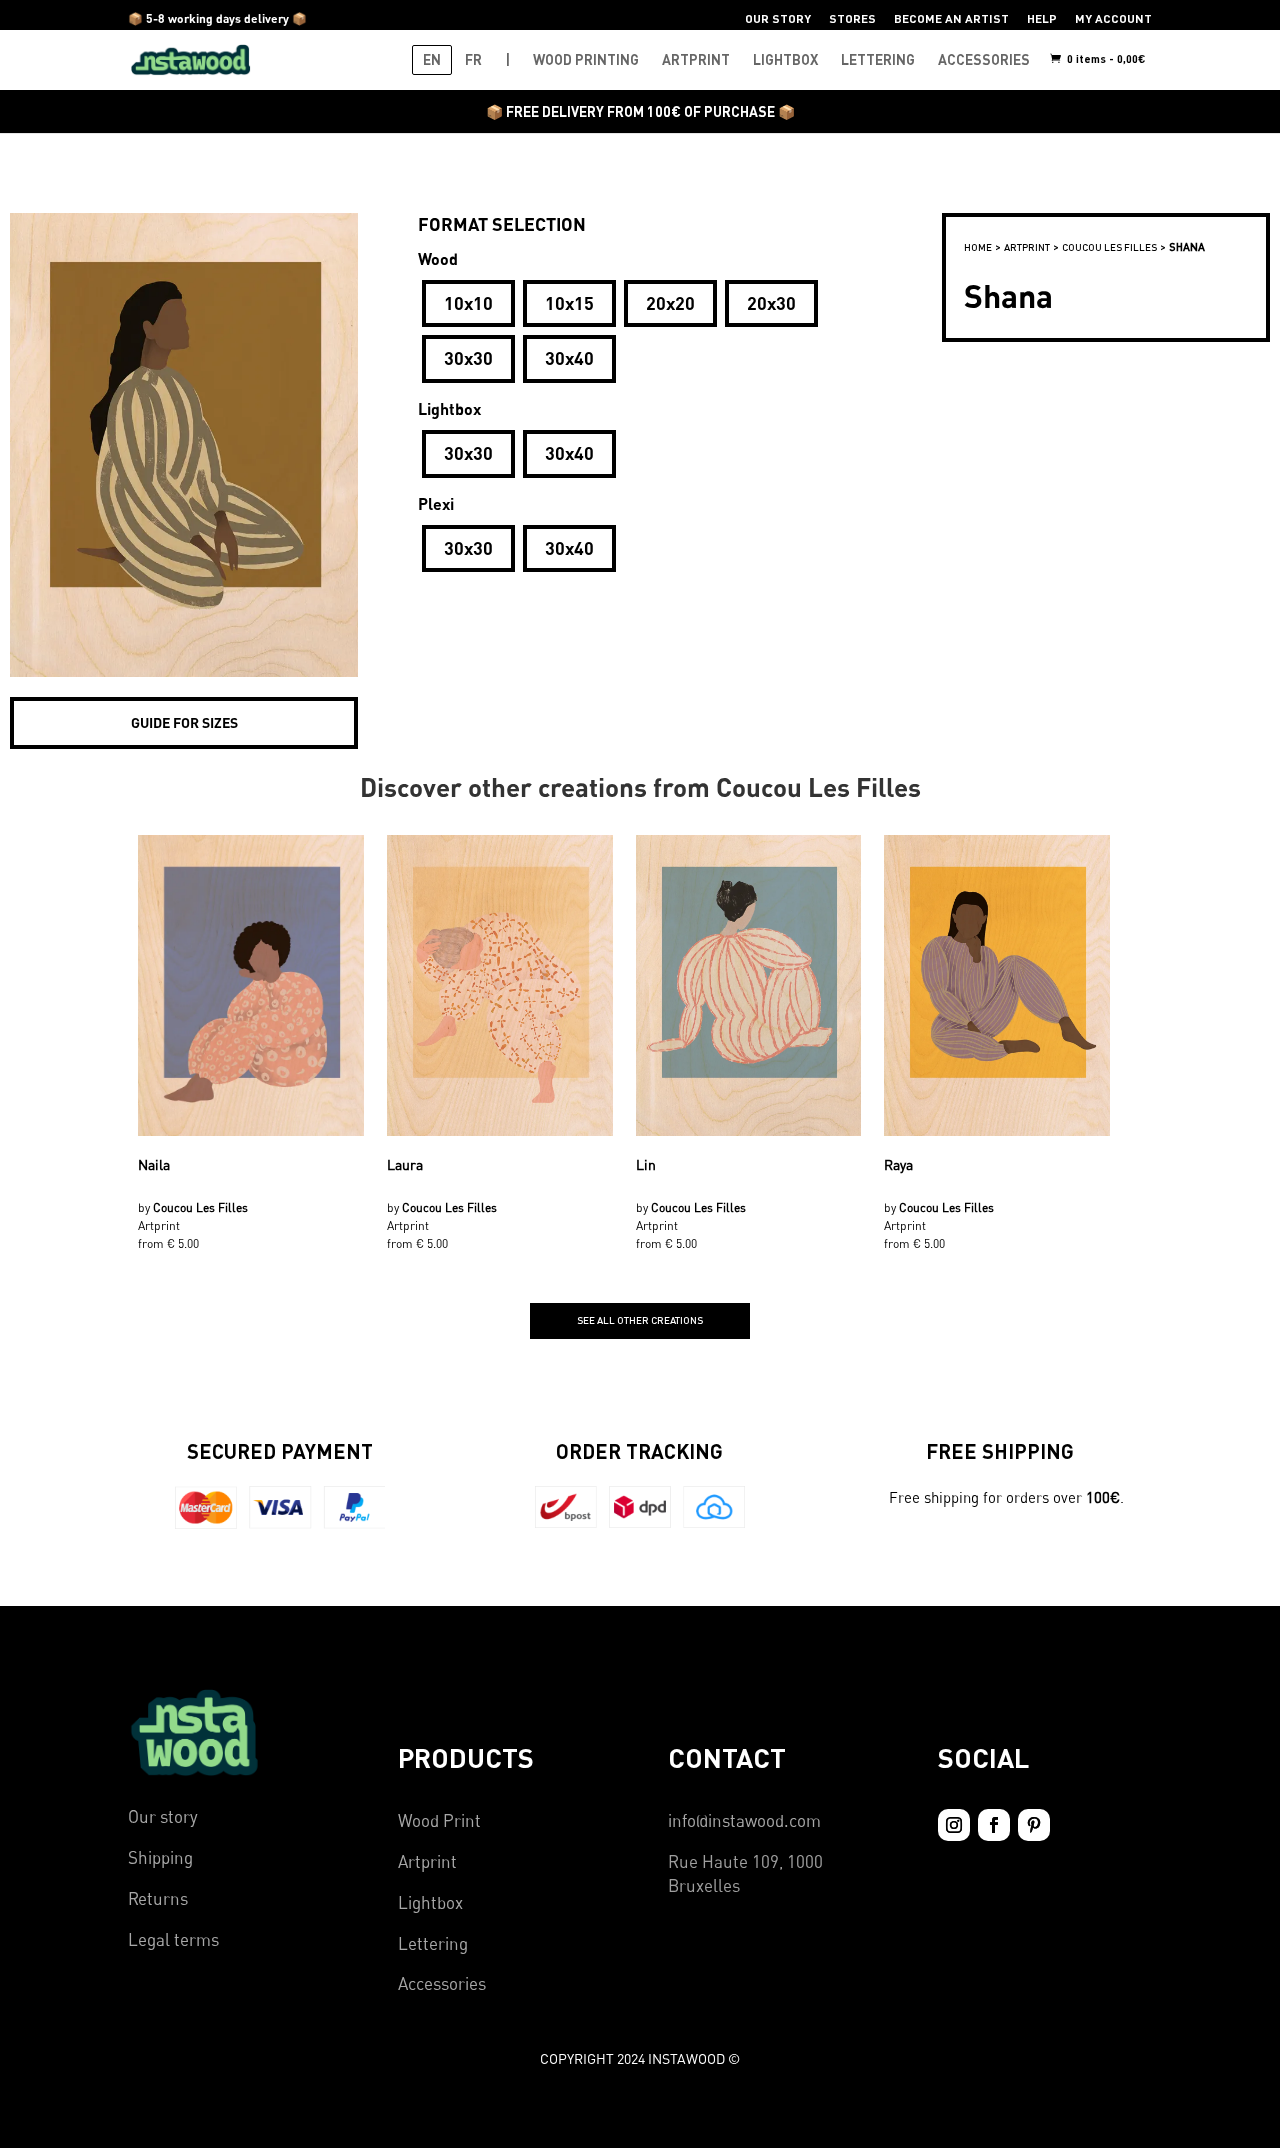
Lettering (433, 1943)
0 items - (1105, 58)
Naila (154, 1164)
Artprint (427, 1861)
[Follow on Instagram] (954, 1825)
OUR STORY (778, 18)
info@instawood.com (744, 1820)
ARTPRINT (696, 59)
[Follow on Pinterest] (1034, 1825)
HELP (1042, 18)
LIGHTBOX (785, 59)
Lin (646, 1164)
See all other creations (640, 1320)
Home (978, 247)
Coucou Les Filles (1109, 247)
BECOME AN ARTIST (951, 18)
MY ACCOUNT (1113, 18)
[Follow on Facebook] (994, 1825)
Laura (405, 1164)
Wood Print (439, 1820)
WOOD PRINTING (586, 59)
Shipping (160, 1857)
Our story (163, 1816)
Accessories (442, 1983)
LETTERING (878, 59)
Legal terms (173, 1939)
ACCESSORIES (984, 59)
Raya (898, 1164)
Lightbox (430, 1902)
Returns (158, 1898)
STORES (852, 18)
